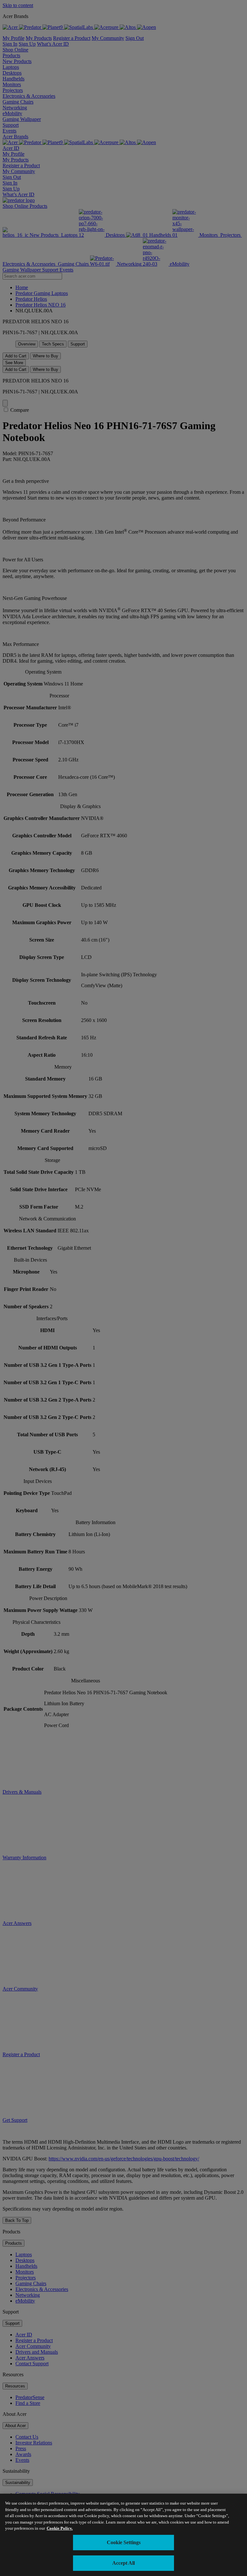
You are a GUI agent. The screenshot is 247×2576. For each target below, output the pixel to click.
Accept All (123, 2563)
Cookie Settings (124, 2542)
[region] (123, 2535)
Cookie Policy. (60, 2528)
